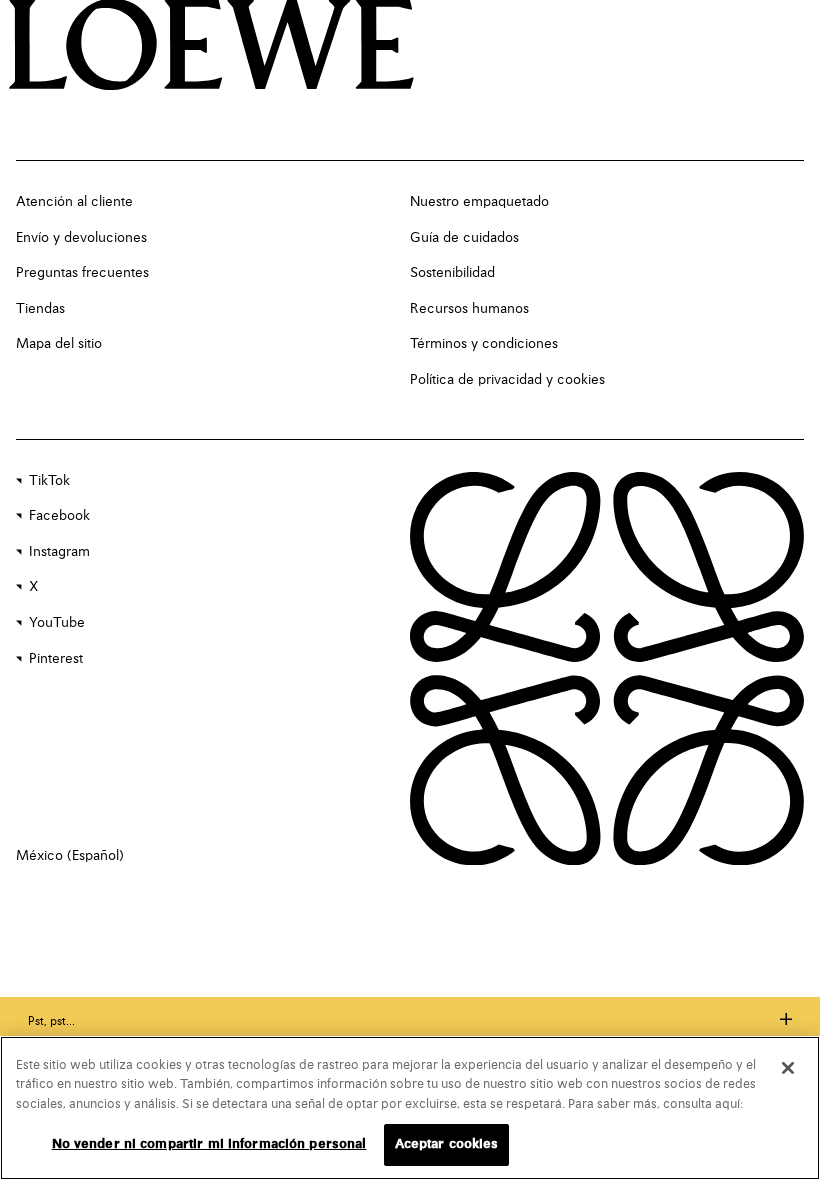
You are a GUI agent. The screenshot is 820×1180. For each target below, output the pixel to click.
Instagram (59, 552)
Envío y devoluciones (81, 238)
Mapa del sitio (59, 344)
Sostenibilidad (452, 273)
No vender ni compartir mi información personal (209, 1144)
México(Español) (70, 856)
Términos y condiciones (484, 344)
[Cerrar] (788, 1068)
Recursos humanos (469, 309)
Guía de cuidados (464, 238)
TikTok (49, 481)
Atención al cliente (74, 202)
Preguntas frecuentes (82, 273)
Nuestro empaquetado (479, 202)
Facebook (59, 516)
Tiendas (40, 309)
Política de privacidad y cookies (507, 380)
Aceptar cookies (447, 1144)
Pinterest (56, 659)
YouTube (57, 623)
